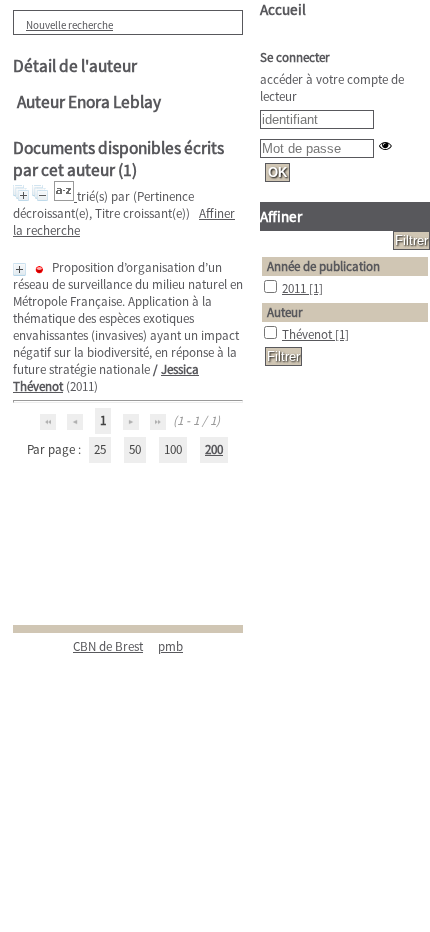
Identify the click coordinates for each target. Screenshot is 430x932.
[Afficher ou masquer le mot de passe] (385, 145)
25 (100, 449)
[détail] (19, 269)
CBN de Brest (108, 646)
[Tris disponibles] (65, 196)
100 (173, 449)
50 (135, 449)
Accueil (283, 9)
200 (214, 449)
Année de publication (323, 266)
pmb (170, 646)
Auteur (285, 312)
